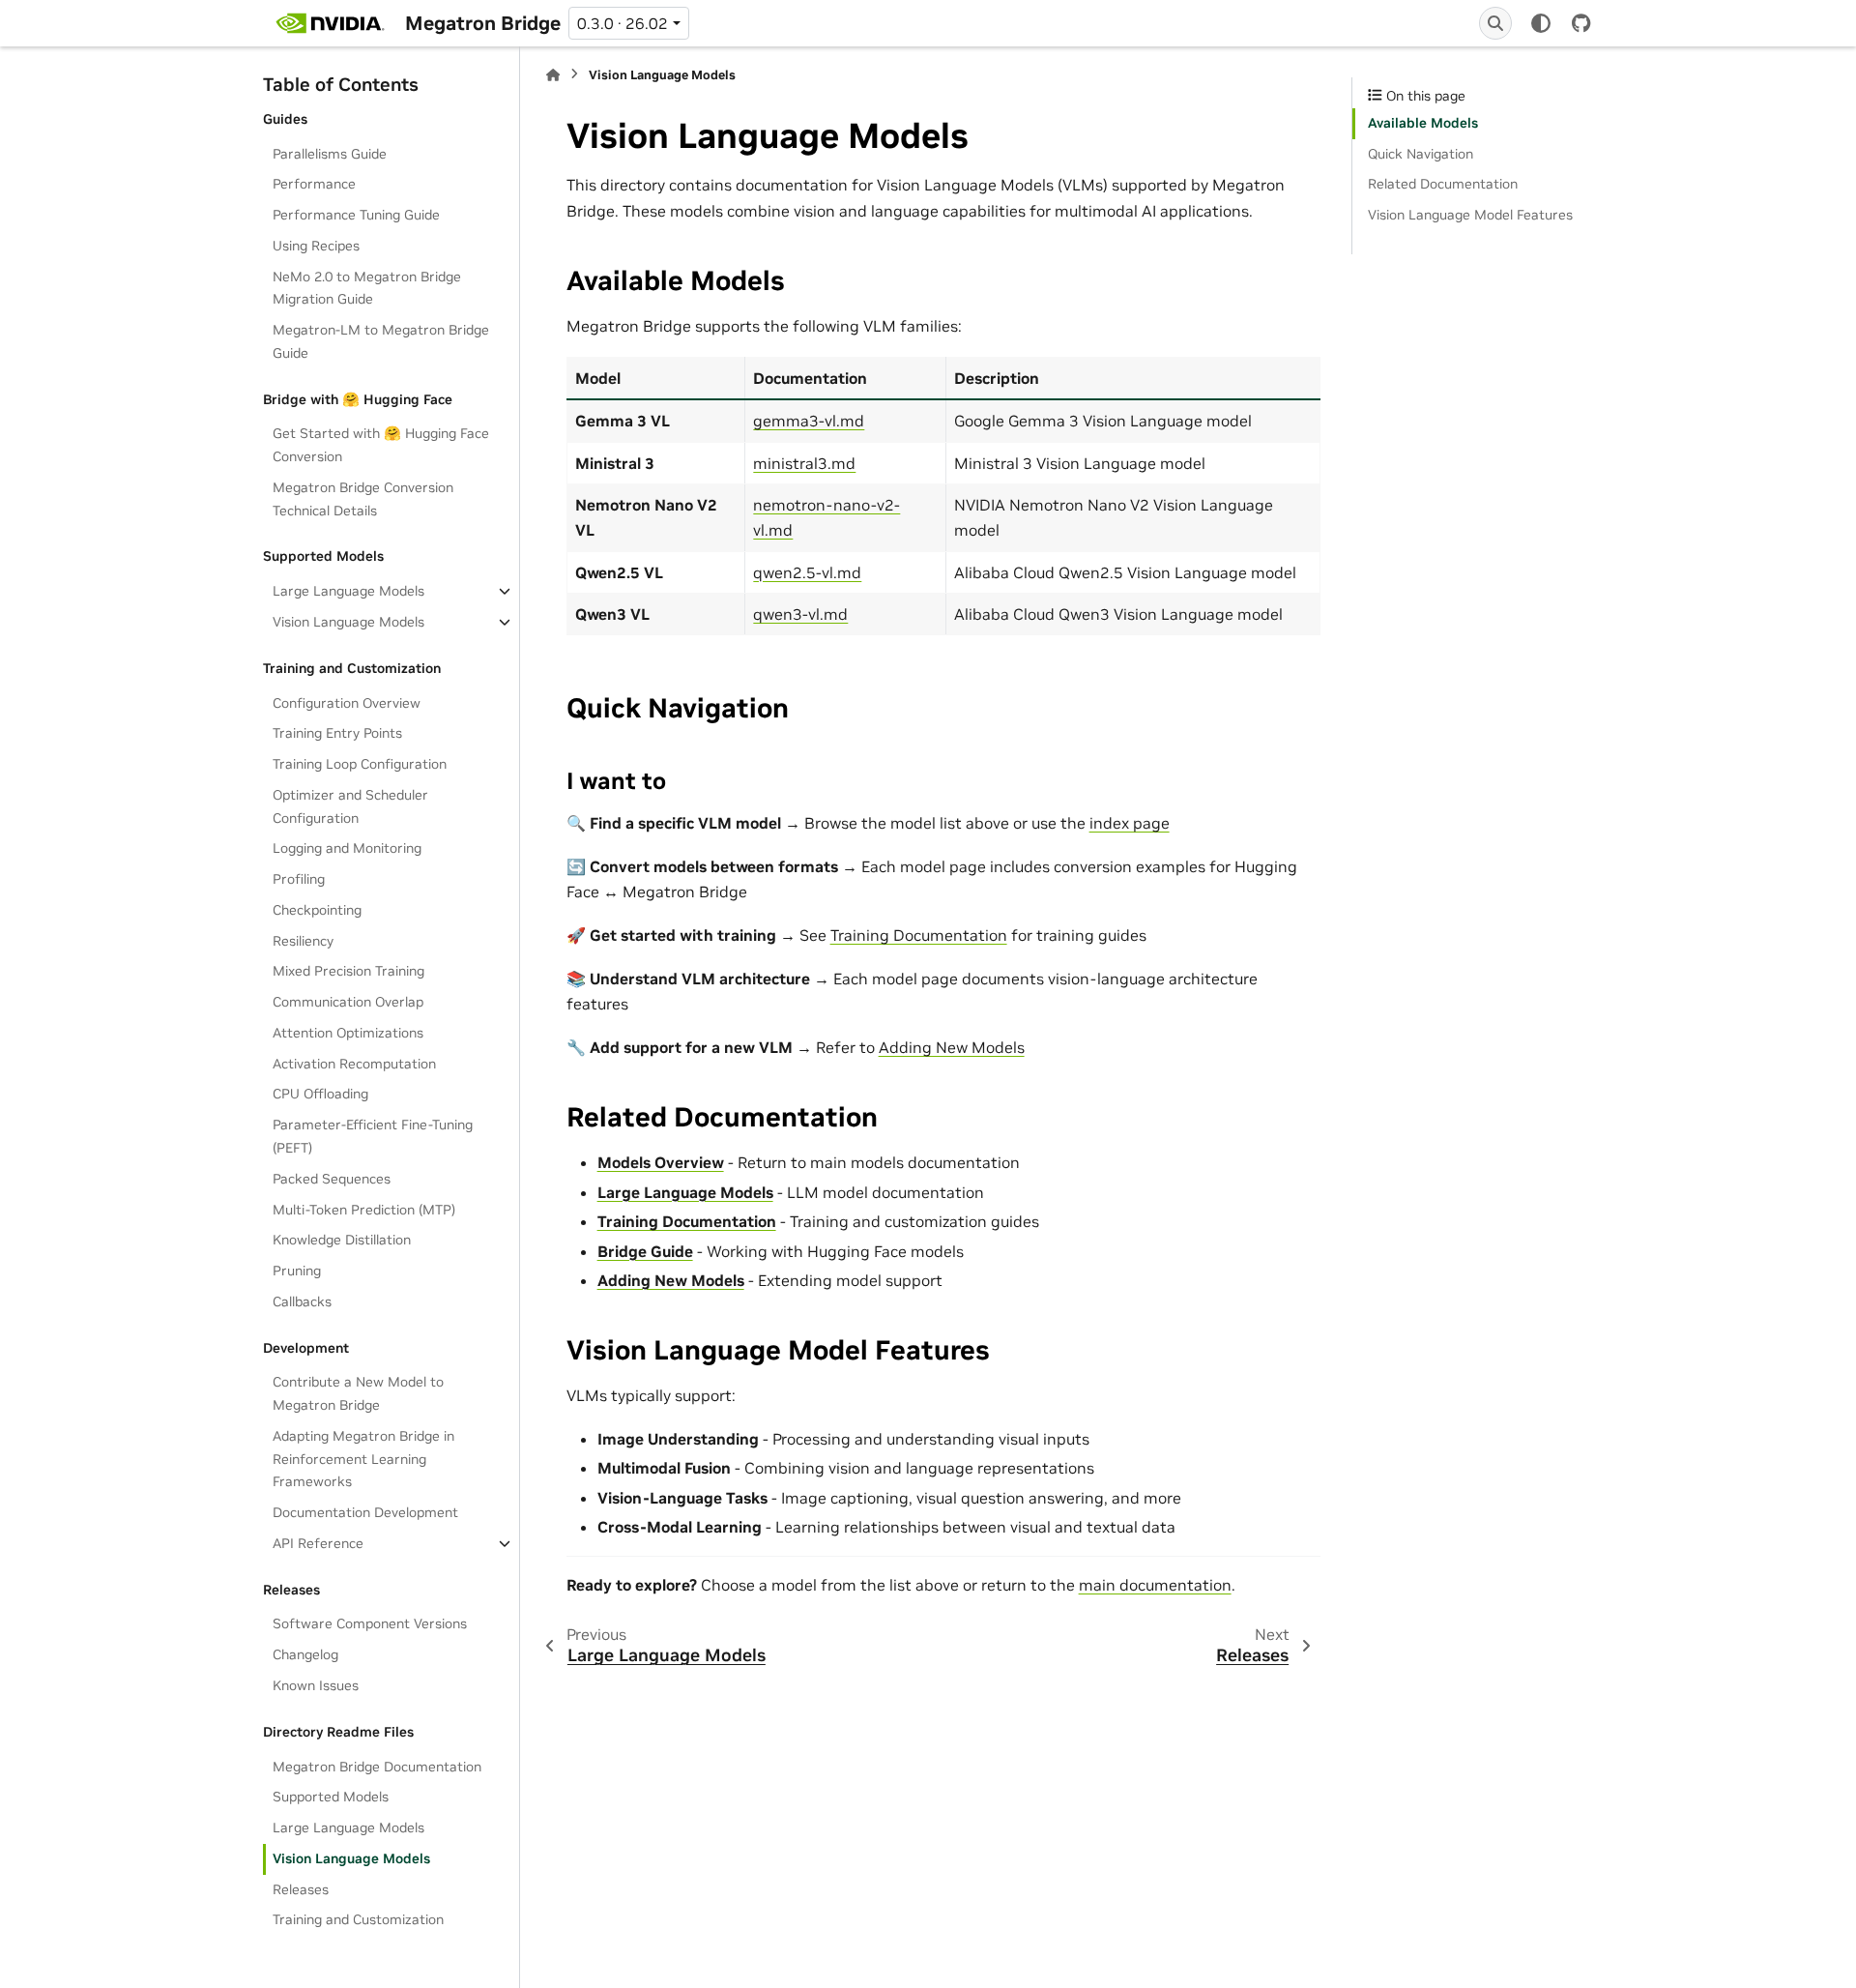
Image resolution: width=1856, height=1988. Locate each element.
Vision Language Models (348, 622)
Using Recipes (316, 246)
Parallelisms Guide (330, 153)
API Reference (318, 1543)
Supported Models (331, 1797)
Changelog (305, 1654)
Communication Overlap (348, 1002)
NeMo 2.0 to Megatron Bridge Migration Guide (367, 288)
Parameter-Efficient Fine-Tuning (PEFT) (373, 1136)
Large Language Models (348, 591)
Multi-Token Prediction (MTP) (364, 1209)
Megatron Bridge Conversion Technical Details (363, 499)
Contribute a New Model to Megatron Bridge (358, 1393)
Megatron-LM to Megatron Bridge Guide (381, 341)
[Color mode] (1541, 23)
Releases (301, 1889)
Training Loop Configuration (360, 764)
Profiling (299, 879)
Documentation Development (365, 1512)
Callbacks (302, 1301)
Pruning (297, 1271)
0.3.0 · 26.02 (623, 23)
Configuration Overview (347, 702)
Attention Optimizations (348, 1033)
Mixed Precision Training (348, 971)
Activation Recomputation (354, 1064)
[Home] (553, 75)
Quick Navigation (1421, 154)
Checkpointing (317, 910)
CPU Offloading (320, 1094)
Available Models (1423, 123)
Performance (314, 184)
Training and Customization (358, 1919)
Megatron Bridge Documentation (377, 1766)
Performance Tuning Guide (356, 215)
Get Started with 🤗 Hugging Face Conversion (381, 445)
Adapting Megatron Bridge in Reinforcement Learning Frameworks (363, 1459)
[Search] (1495, 23)
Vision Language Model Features (1470, 215)
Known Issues (316, 1685)
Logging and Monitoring (347, 848)
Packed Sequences (332, 1179)
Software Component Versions (370, 1623)
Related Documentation (1443, 184)
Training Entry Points (337, 733)
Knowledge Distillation (342, 1240)
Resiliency (303, 941)
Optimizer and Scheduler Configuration (350, 806)
